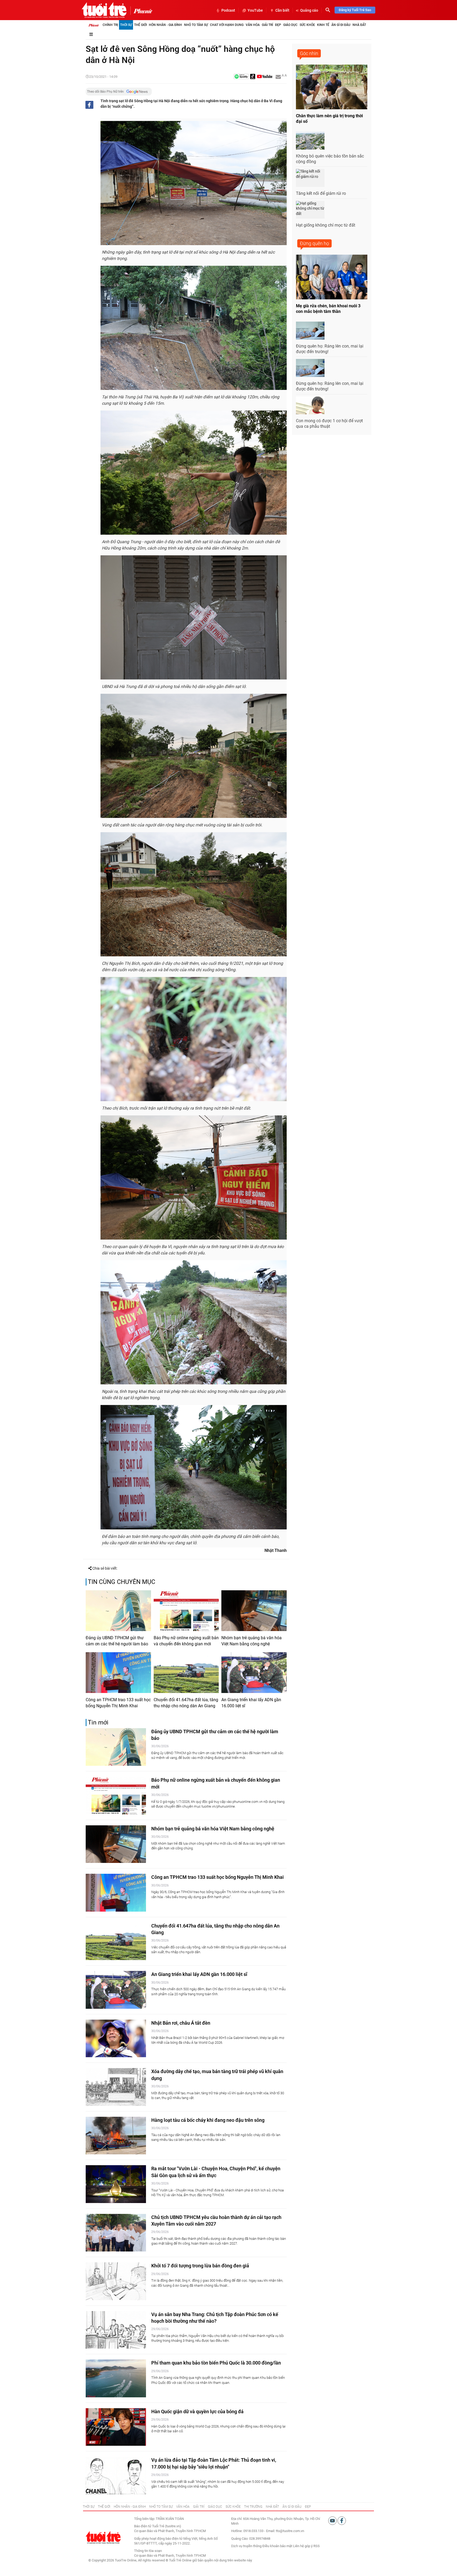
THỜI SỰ (89, 2507)
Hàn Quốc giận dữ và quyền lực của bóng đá (197, 2411)
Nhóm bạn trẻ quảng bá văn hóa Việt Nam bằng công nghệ (252, 1641)
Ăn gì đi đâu (341, 25)
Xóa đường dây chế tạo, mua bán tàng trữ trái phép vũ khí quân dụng (217, 2075)
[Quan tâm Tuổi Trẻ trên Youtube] (333, 2520)
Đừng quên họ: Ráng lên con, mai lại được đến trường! (330, 349)
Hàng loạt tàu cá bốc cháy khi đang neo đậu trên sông (208, 2120)
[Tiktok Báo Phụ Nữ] (253, 77)
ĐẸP (308, 2507)
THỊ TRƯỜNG (253, 2507)
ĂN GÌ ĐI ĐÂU (292, 2507)
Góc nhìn (309, 53)
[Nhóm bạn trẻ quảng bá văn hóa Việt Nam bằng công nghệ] (254, 1611)
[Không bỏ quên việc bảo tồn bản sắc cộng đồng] (310, 141)
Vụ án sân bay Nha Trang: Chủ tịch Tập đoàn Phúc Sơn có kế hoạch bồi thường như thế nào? (215, 2318)
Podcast (228, 10)
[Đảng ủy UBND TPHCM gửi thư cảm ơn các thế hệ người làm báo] (118, 1611)
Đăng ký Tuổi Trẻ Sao (355, 10)
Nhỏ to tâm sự (196, 25)
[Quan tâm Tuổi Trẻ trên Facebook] (342, 2520)
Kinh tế (323, 25)
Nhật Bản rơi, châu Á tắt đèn (181, 2023)
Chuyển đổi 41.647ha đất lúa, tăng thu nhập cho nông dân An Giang (186, 1703)
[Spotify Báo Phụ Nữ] (241, 77)
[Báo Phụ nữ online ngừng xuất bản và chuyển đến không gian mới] (186, 1611)
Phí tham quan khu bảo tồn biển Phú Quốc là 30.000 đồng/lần (216, 2363)
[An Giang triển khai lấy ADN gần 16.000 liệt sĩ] (254, 1673)
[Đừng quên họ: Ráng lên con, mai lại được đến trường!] (310, 331)
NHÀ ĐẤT (272, 2507)
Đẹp (278, 25)
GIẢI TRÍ (199, 2507)
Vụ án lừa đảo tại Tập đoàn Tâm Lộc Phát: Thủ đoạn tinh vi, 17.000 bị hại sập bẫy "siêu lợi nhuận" (214, 2463)
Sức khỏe (307, 25)
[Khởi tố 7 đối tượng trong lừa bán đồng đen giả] (116, 2281)
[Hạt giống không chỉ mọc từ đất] (310, 210)
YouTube (255, 10)
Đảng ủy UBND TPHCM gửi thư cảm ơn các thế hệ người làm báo (117, 1641)
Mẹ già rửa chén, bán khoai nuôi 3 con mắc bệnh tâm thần (328, 309)
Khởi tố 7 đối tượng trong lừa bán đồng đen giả (200, 2266)
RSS (317, 2546)
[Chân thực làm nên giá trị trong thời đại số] (332, 87)
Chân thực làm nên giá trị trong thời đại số (329, 119)
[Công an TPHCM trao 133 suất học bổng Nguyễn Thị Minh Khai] (118, 1673)
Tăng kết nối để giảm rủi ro (321, 193)
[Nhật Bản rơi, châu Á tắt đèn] (116, 2039)
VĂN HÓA (183, 2507)
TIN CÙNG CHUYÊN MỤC (122, 1582)
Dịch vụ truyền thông (246, 2546)
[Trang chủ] (94, 25)
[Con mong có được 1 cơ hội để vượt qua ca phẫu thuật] (310, 406)
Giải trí (267, 25)
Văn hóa (253, 25)
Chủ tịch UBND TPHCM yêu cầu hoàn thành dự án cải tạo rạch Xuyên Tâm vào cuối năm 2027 (216, 2221)
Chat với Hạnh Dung (227, 25)
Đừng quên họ (314, 243)
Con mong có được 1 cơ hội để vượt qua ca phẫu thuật (329, 424)
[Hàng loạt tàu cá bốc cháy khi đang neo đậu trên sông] (116, 2136)
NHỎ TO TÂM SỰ (161, 2507)
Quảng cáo (309, 10)
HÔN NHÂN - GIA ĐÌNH (130, 2507)
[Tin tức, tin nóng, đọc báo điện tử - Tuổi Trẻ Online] (104, 10)
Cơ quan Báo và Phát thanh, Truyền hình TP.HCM (170, 2555)
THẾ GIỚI (104, 2507)
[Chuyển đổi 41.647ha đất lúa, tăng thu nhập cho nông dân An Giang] (186, 1673)
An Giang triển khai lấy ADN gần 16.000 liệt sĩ (251, 1703)
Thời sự (126, 25)
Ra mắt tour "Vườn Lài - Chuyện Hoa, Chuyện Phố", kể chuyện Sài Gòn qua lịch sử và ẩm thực (216, 2172)
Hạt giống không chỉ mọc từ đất (326, 225)
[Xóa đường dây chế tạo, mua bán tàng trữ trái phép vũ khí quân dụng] (116, 2087)
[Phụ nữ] (141, 11)
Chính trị (110, 25)
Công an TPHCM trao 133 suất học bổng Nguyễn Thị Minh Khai (118, 1703)
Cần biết (282, 10)
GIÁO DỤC (215, 2507)
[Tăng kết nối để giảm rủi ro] (310, 178)
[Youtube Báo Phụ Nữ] (265, 77)
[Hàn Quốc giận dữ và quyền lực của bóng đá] (116, 2427)
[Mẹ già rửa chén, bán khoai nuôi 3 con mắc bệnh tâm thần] (332, 277)
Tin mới (98, 1722)
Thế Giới (140, 25)
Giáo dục (290, 25)
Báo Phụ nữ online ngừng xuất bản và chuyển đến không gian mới (186, 1641)
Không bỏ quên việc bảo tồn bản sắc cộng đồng (330, 159)
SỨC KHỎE (233, 2507)
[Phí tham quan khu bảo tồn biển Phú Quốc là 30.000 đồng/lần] (116, 2378)
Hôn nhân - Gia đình (165, 25)
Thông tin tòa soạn (148, 2551)
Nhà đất (359, 25)
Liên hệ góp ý (303, 2546)
